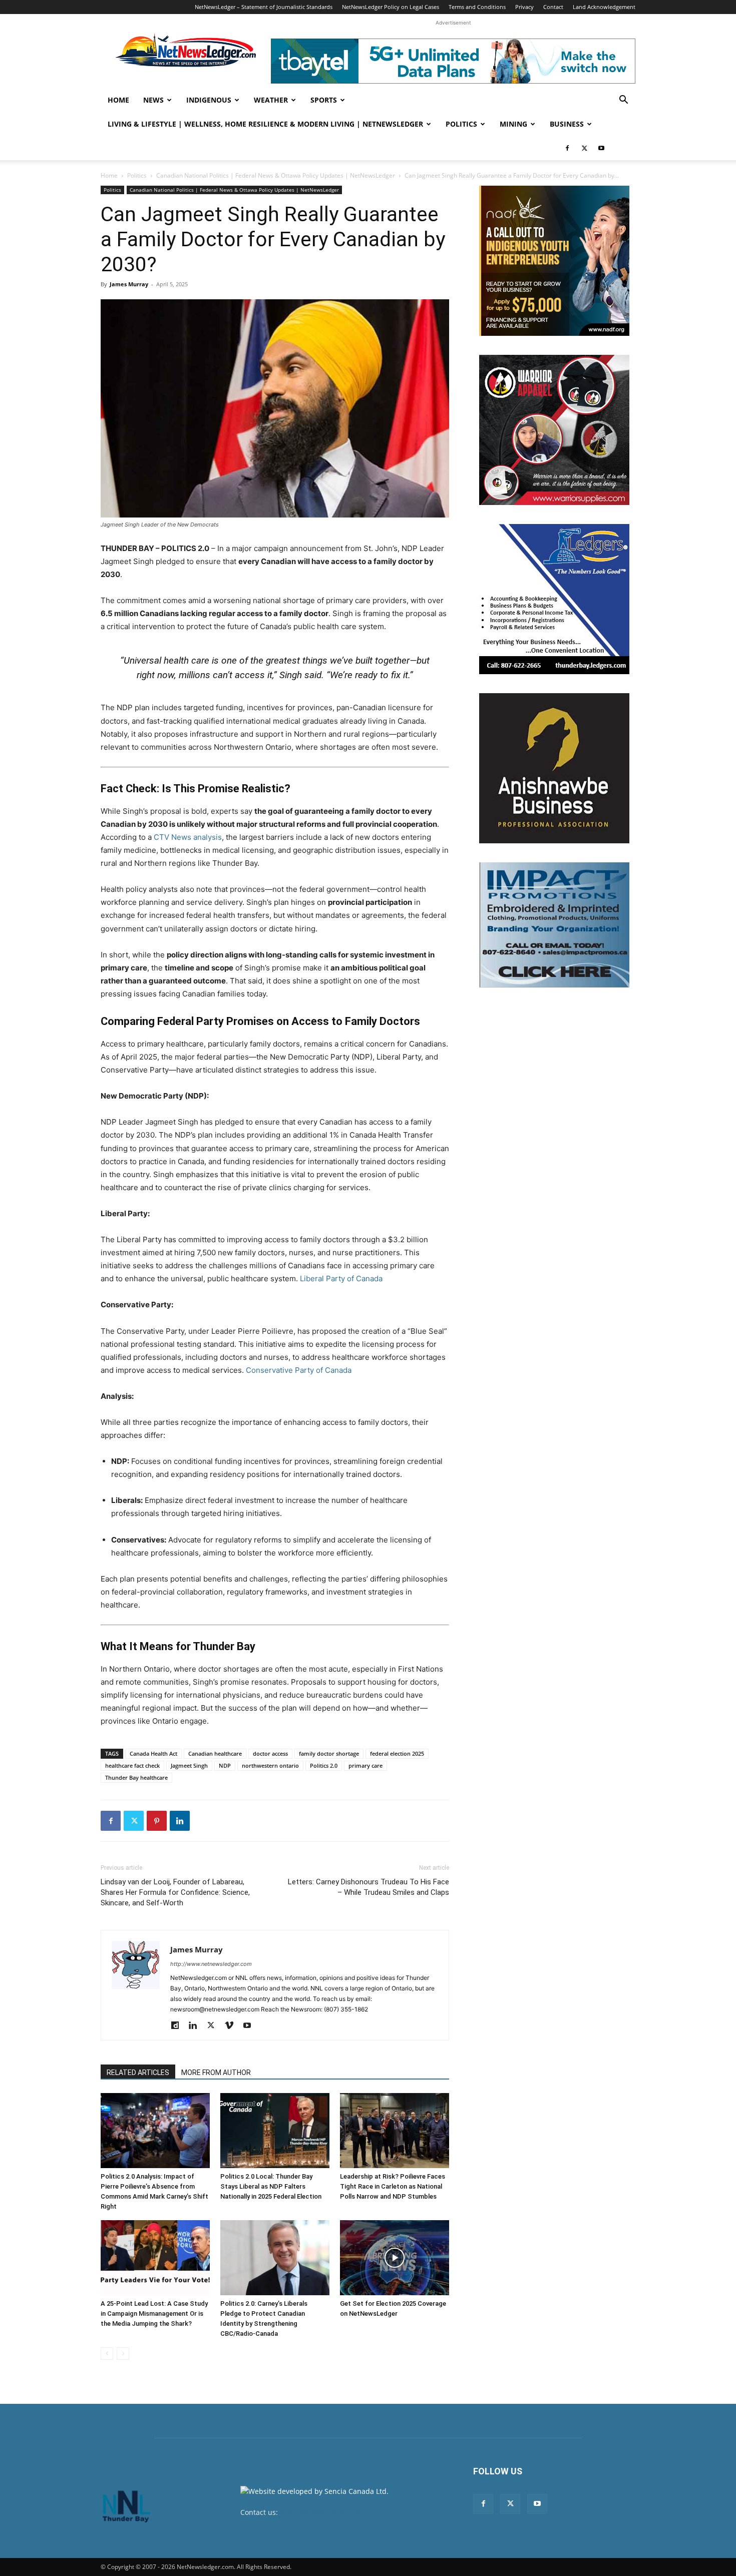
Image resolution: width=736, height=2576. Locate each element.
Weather (271, 100)
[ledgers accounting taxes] (554, 599)
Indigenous (209, 100)
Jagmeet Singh (189, 1765)
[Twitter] (584, 148)
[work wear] (554, 430)
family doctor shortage (329, 1753)
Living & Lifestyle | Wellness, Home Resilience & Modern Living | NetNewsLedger (265, 124)
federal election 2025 (397, 1753)
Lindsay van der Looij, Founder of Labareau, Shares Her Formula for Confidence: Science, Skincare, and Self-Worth (175, 1892)
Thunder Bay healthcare (136, 1777)
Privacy (524, 7)
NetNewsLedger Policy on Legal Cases (391, 7)
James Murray (129, 284)
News (153, 100)
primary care (365, 1765)
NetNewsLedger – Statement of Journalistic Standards (264, 7)
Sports (324, 100)
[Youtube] (601, 148)
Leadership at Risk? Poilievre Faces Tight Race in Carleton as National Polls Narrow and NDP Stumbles (393, 2186)
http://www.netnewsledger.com (211, 1964)
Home (118, 100)
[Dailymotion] (178, 2026)
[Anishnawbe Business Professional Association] (554, 768)
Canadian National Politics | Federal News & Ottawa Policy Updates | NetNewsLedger (276, 175)
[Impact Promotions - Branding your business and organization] (554, 925)
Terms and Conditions (477, 7)
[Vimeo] (233, 2026)
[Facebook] (567, 148)
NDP (225, 1765)
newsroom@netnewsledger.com (334, 2512)
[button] (623, 101)
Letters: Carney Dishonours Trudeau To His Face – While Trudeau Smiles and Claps (369, 1887)
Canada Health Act (153, 1753)
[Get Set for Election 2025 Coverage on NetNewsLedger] (395, 2258)
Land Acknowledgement (604, 7)
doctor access (270, 1753)
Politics (461, 124)
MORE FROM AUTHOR (216, 2073)
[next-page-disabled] (123, 2354)
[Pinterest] (157, 1821)
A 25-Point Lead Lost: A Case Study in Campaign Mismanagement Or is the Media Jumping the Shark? (154, 2313)
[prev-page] (107, 2354)
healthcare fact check (132, 1765)
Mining (513, 124)
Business (567, 124)
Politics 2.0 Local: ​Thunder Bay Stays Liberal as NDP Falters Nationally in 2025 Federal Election (271, 2186)
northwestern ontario (270, 1765)
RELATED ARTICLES (138, 2073)
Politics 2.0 (324, 1765)
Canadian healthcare (215, 1753)
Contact (553, 7)
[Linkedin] (180, 1821)
